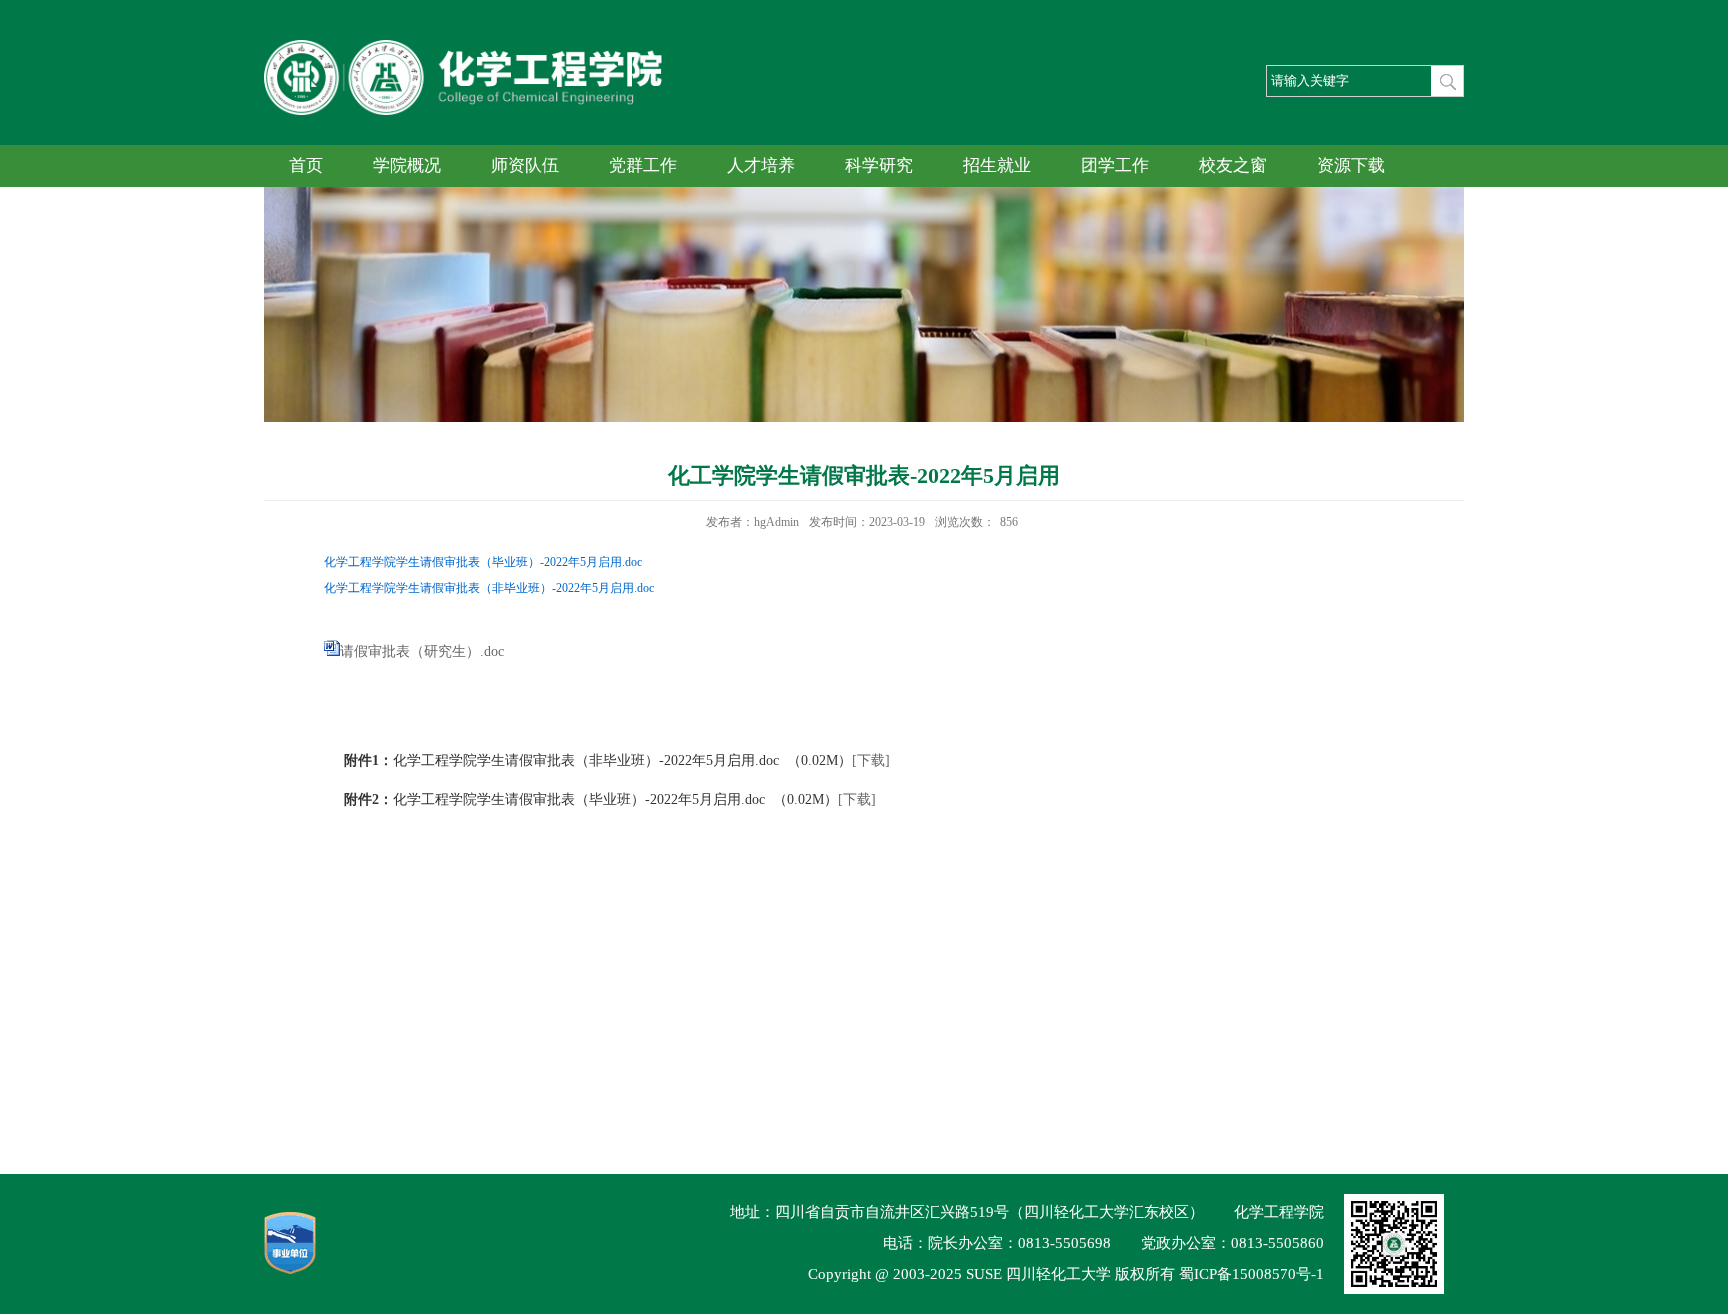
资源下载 (1351, 165)
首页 (306, 165)
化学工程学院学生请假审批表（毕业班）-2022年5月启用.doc (483, 562)
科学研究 (879, 165)
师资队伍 (525, 165)
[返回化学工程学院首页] (463, 46)
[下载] (871, 760)
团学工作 (1115, 165)
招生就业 (997, 165)
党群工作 (643, 165)
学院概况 (407, 165)
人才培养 (761, 165)
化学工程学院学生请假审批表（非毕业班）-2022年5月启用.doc (489, 588)
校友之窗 (1233, 165)
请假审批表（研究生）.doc (422, 651)
